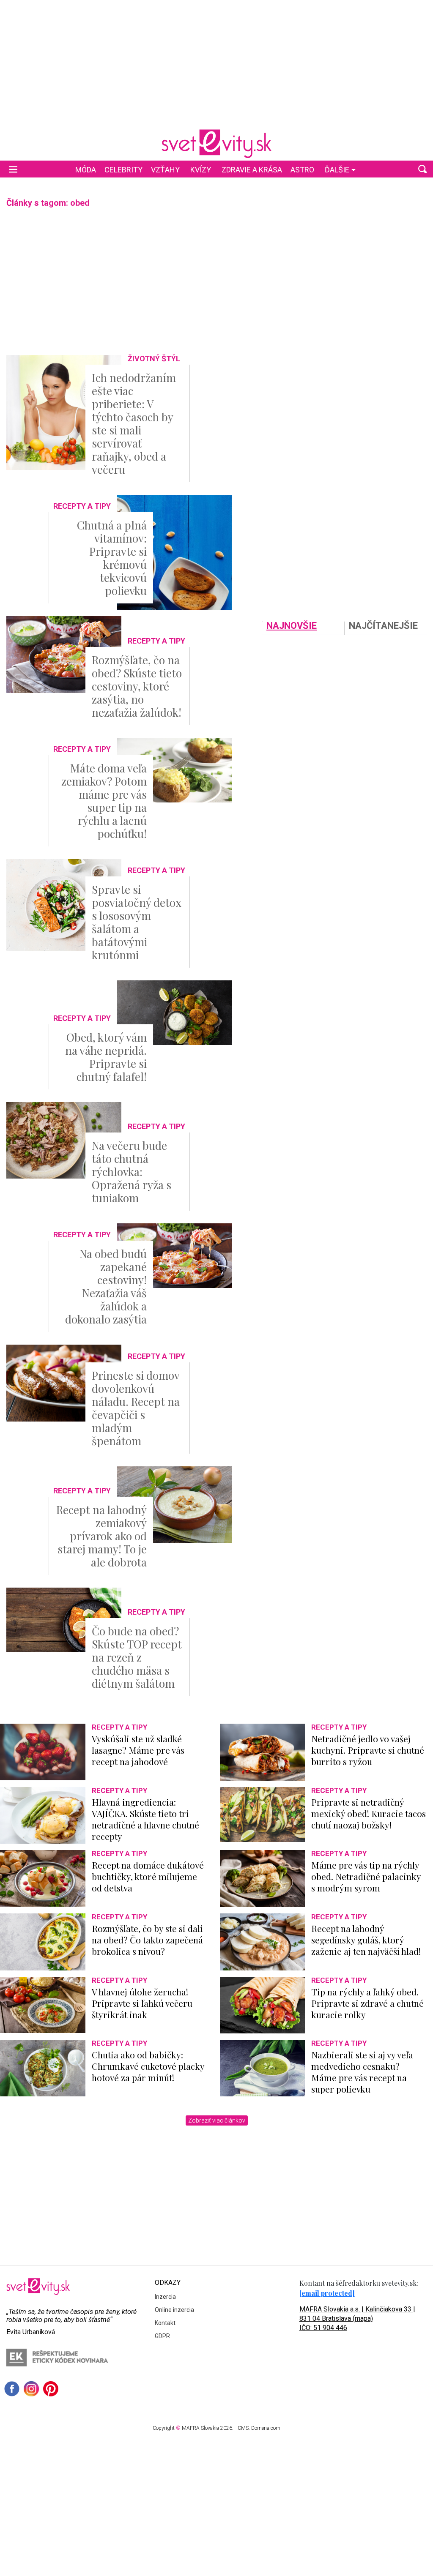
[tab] (303, 628)
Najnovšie (292, 626)
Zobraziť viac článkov (217, 2120)
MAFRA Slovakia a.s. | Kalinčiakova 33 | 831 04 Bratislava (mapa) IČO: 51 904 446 (357, 2318)
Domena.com (266, 2428)
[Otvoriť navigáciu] (13, 169)
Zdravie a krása (252, 170)
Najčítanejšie (383, 626)
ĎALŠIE (337, 170)
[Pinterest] (51, 2389)
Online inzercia (174, 2310)
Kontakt (165, 2323)
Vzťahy (165, 170)
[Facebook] (12, 2389)
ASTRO (302, 170)
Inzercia (165, 2297)
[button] (422, 169)
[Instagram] (31, 2389)
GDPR (162, 2336)
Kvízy (201, 170)
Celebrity (123, 170)
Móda (86, 170)
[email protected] (327, 2293)
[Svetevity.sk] (216, 144)
